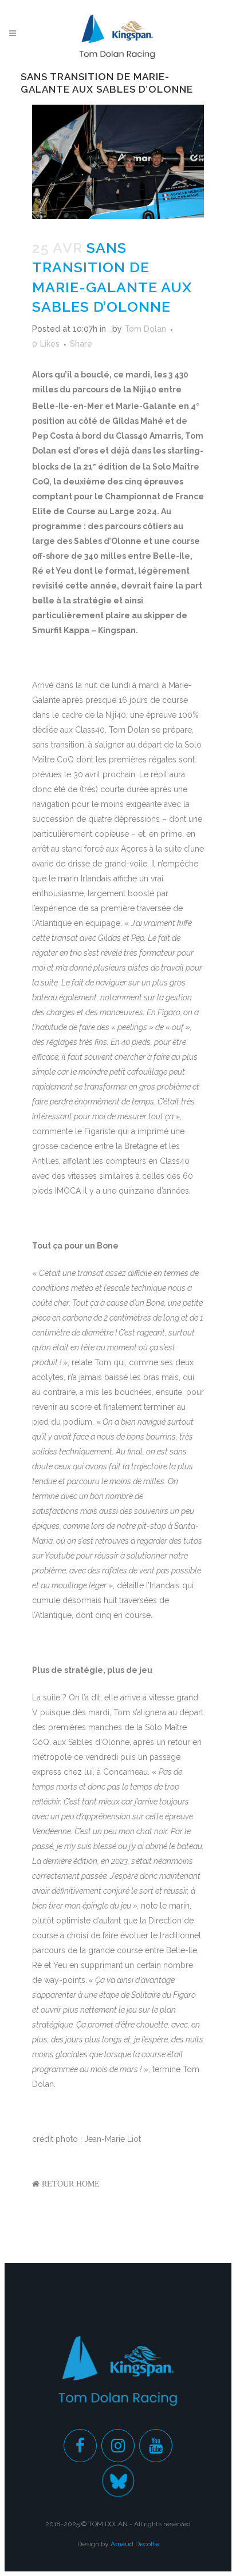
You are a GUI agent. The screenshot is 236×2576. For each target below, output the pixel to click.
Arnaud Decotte (135, 2544)
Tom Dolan (145, 329)
